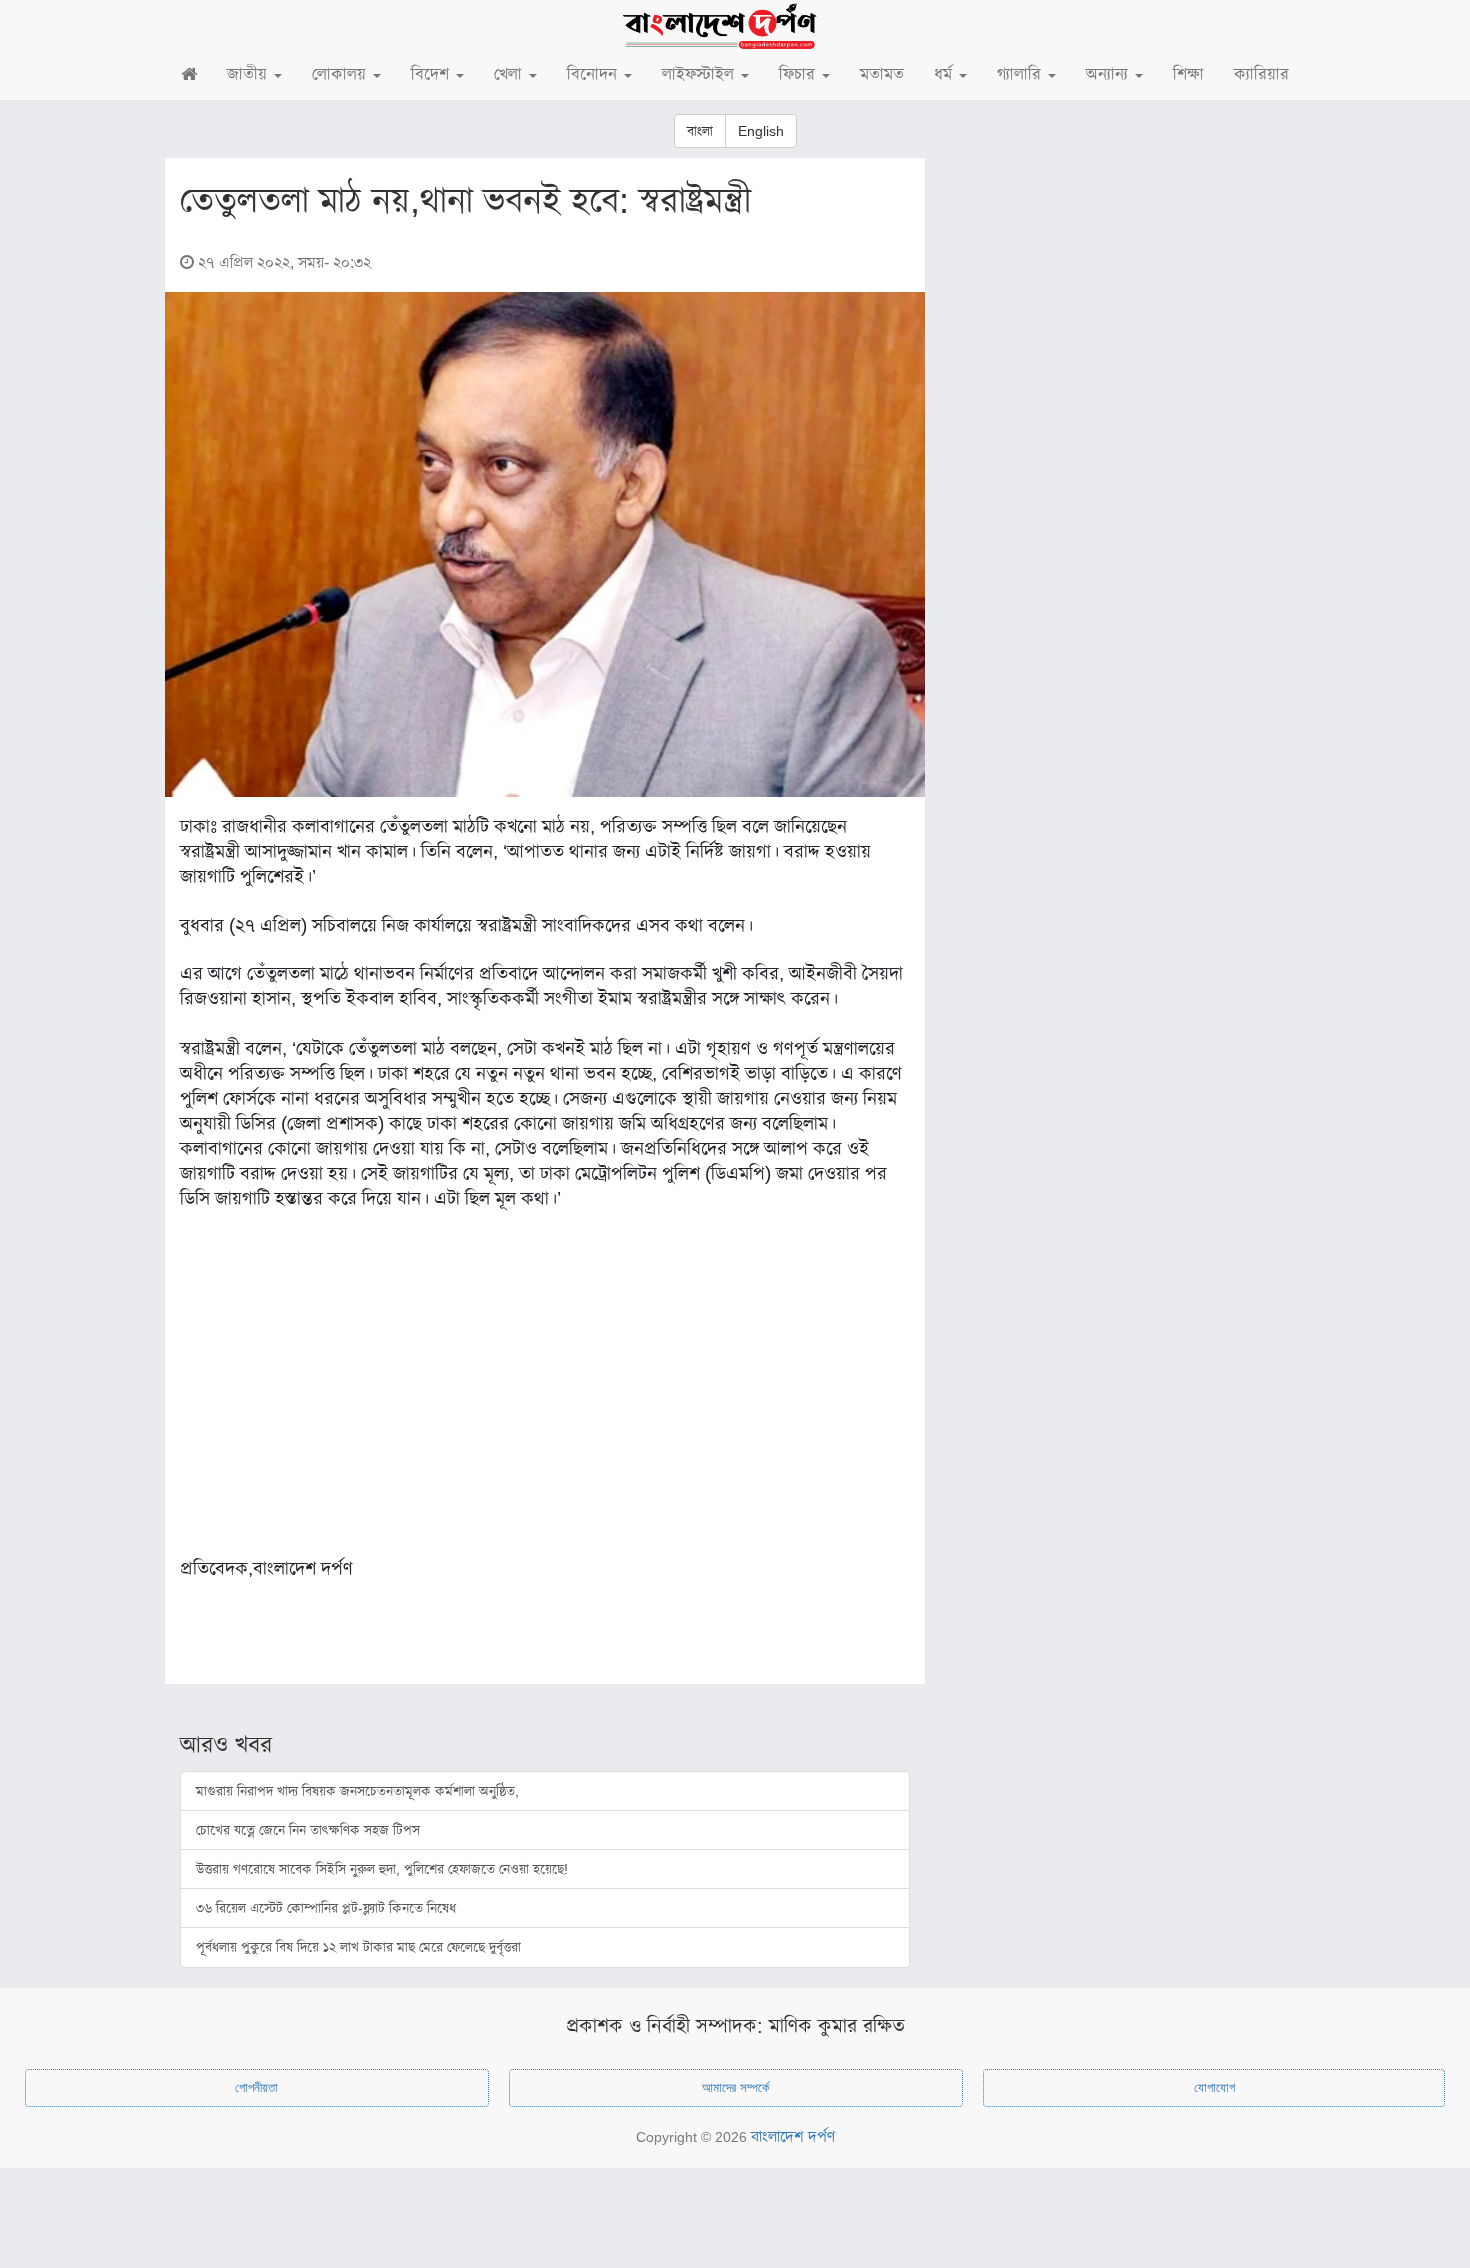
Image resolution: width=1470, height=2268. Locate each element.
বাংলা (700, 131)
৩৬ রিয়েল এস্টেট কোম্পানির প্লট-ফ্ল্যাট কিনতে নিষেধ (326, 1908)
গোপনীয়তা (256, 2087)
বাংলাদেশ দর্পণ (793, 2136)
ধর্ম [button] (945, 74)
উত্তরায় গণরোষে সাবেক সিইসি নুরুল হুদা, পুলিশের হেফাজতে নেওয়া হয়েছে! (382, 1869)
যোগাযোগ (1214, 2087)
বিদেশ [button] (432, 74)
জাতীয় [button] (249, 74)
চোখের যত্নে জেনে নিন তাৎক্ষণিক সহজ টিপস (308, 1830)
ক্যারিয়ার (1261, 74)
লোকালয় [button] (341, 74)
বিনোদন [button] (594, 74)
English (761, 131)
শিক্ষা (1188, 74)
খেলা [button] (510, 74)
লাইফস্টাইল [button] (700, 74)
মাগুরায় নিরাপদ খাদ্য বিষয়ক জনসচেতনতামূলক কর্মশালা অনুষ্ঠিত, (357, 1791)
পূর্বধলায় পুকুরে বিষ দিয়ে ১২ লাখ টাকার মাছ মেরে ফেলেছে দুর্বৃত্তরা (358, 1947)
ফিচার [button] (799, 74)
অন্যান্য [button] (1109, 74)
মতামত (882, 74)
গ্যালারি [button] (1021, 74)
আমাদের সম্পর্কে (735, 2087)
